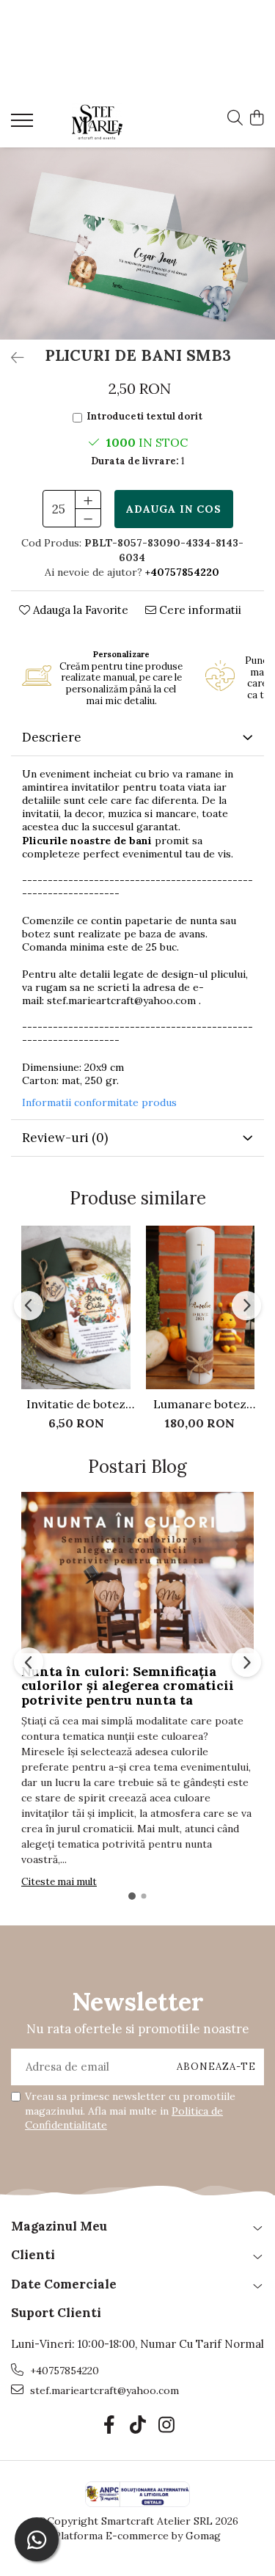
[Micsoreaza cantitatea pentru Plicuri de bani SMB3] (88, 518)
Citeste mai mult (59, 1882)
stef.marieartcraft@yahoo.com (121, 1000)
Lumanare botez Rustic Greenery (200, 1404)
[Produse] (24, 125)
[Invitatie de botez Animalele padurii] (76, 1307)
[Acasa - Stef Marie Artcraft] (97, 122)
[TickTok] (137, 2426)
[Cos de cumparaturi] (256, 119)
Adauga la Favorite (79, 610)
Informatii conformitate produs (99, 1102)
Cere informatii (199, 610)
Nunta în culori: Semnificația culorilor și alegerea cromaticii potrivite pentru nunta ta (128, 1686)
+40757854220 (63, 2371)
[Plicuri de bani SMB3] (137, 243)
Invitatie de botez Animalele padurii (76, 1404)
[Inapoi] (11, 358)
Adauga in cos (174, 509)
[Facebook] (109, 2426)
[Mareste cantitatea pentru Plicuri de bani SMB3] (88, 500)
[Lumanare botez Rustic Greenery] (200, 1307)
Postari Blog (137, 1467)
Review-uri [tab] (65, 1138)
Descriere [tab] (52, 737)
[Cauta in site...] (235, 119)
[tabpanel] (137, 243)
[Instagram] (166, 2426)
